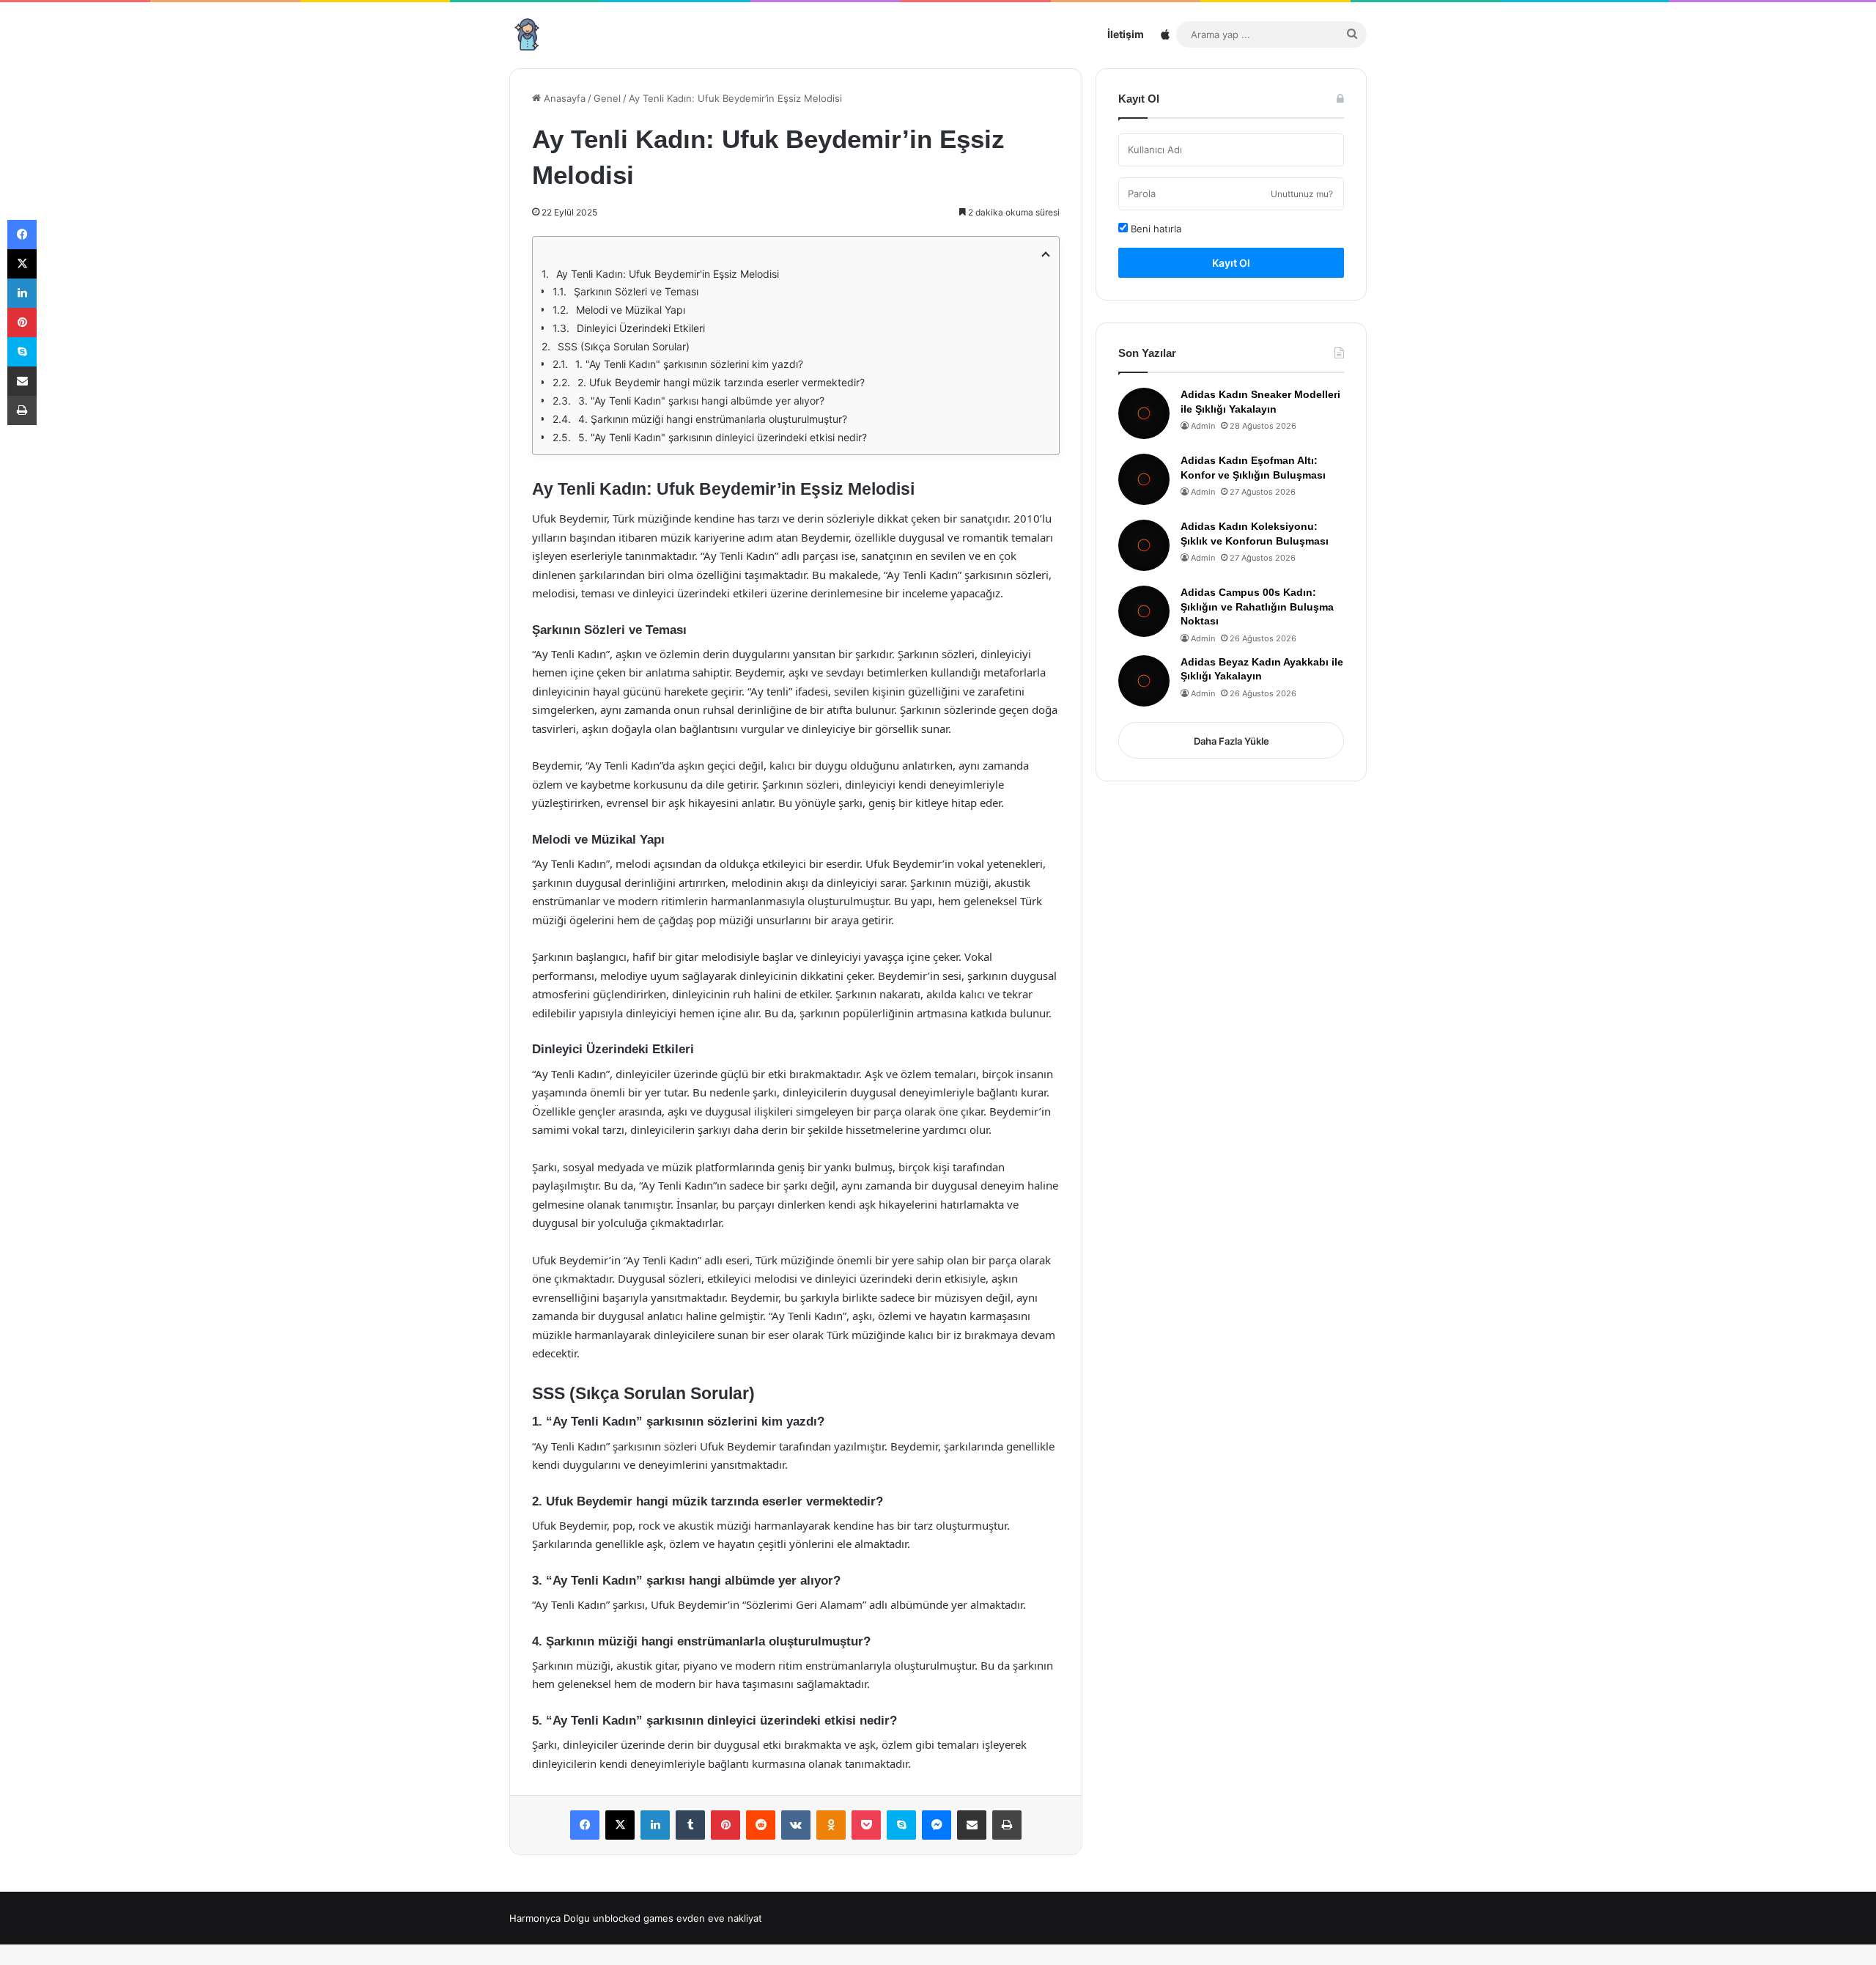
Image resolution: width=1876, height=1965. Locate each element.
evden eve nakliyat (719, 1918)
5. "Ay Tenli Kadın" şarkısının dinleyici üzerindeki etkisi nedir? (723, 437)
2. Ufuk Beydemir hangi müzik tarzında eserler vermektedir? (721, 382)
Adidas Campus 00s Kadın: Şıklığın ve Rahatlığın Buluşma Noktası (1257, 607)
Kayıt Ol (1231, 263)
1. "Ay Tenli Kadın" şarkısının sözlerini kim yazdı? (689, 364)
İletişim (1126, 34)
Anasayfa (563, 98)
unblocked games (633, 1918)
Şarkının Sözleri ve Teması (636, 291)
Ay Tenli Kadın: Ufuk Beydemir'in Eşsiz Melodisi (668, 274)
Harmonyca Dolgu (550, 1918)
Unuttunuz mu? (1302, 194)
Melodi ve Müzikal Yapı (631, 310)
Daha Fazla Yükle (1231, 741)
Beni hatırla (1155, 229)
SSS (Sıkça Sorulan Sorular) (624, 346)
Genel (607, 98)
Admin (1203, 426)
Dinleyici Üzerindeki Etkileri (641, 328)
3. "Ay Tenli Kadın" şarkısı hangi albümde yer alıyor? (701, 401)
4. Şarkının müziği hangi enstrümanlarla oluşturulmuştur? (713, 419)
